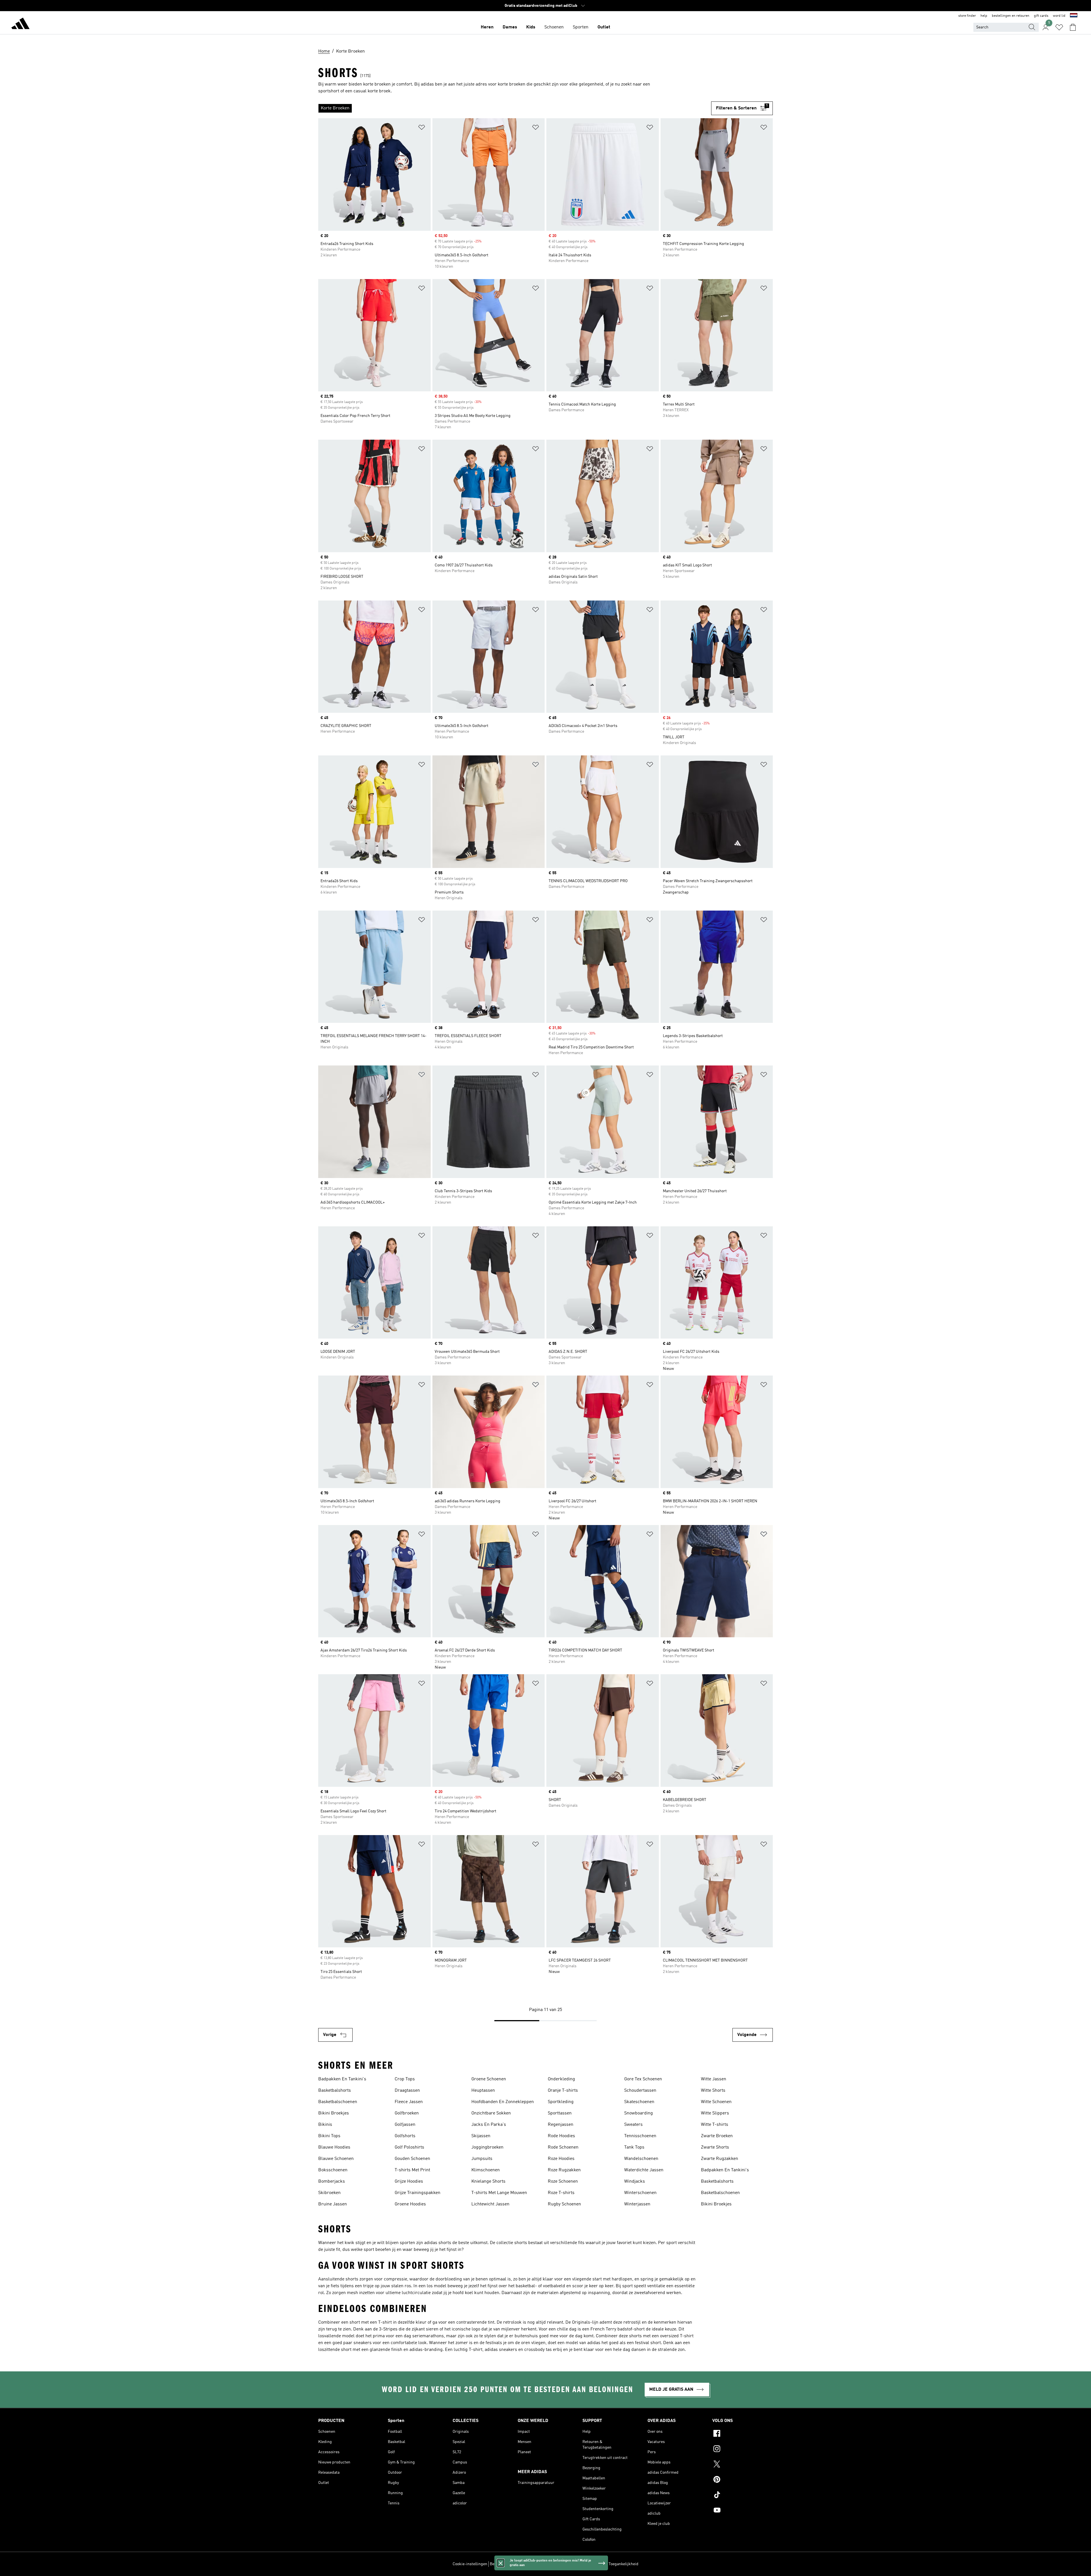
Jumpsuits (482, 2159)
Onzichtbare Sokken (491, 2113)
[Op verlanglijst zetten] (422, 128)
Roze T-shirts (561, 2193)
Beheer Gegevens (505, 2564)
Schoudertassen (640, 2091)
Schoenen (554, 27)
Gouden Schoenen (412, 2159)
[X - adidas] (743, 2465)
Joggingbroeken (487, 2147)
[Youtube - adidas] (743, 2511)
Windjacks (635, 2182)
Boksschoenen (333, 2170)
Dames (510, 27)
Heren (487, 27)
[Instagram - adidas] (743, 2450)
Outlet (604, 27)
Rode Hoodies (561, 2136)
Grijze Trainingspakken (418, 2193)
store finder (967, 16)
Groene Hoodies (410, 2204)
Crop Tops (405, 2079)
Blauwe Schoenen (336, 2159)
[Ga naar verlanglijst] (1059, 27)
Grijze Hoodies (409, 2182)
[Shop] (20, 24)
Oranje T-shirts (563, 2091)
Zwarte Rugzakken (720, 2159)
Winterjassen (637, 2204)
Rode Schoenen (563, 2147)
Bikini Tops (329, 2136)
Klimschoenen (486, 2170)
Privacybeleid (551, 2564)
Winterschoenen (640, 2193)
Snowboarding (639, 2113)
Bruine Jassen (333, 2204)
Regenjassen (561, 2125)
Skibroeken (329, 2193)
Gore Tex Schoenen (643, 2079)
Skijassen (481, 2136)
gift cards (1041, 16)
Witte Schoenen (716, 2102)
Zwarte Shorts (715, 2147)
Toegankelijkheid (623, 2564)
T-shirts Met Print (412, 2170)
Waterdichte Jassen (644, 2170)
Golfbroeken (407, 2113)
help (984, 16)
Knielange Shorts (488, 2182)
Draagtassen (407, 2091)
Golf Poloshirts (409, 2147)
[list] (515, 108)
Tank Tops (634, 2147)
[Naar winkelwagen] (1073, 27)
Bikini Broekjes (334, 2113)
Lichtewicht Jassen (490, 2204)
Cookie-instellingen (470, 2564)
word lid (1059, 16)
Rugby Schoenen (564, 2204)
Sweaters (633, 2125)
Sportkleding (561, 2102)
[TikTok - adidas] (743, 2496)
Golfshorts (405, 2136)
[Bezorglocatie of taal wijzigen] (1074, 16)
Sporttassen (560, 2113)
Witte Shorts (713, 2091)
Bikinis (325, 2125)
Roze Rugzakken (564, 2170)
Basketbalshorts (335, 2091)
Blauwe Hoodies (334, 2147)
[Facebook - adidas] (743, 2434)
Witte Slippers (715, 2113)
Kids (531, 27)
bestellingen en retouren (1011, 16)
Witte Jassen (714, 2079)
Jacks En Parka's (489, 2125)
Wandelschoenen (641, 2159)
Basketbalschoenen (338, 2102)
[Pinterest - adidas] (743, 2480)
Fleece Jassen (409, 2102)
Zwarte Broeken (717, 2136)
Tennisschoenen (640, 2136)
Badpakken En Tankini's (342, 2079)
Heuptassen (483, 2091)
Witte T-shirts (715, 2125)
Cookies (529, 2564)
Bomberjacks (332, 2182)
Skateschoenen (639, 2102)
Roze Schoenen (563, 2182)
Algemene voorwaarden (586, 2564)
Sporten (581, 27)
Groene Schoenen (489, 2079)
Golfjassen (405, 2125)
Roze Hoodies (561, 2159)
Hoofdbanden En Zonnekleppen (503, 2102)
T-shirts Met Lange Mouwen (499, 2193)
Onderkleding (561, 2079)
